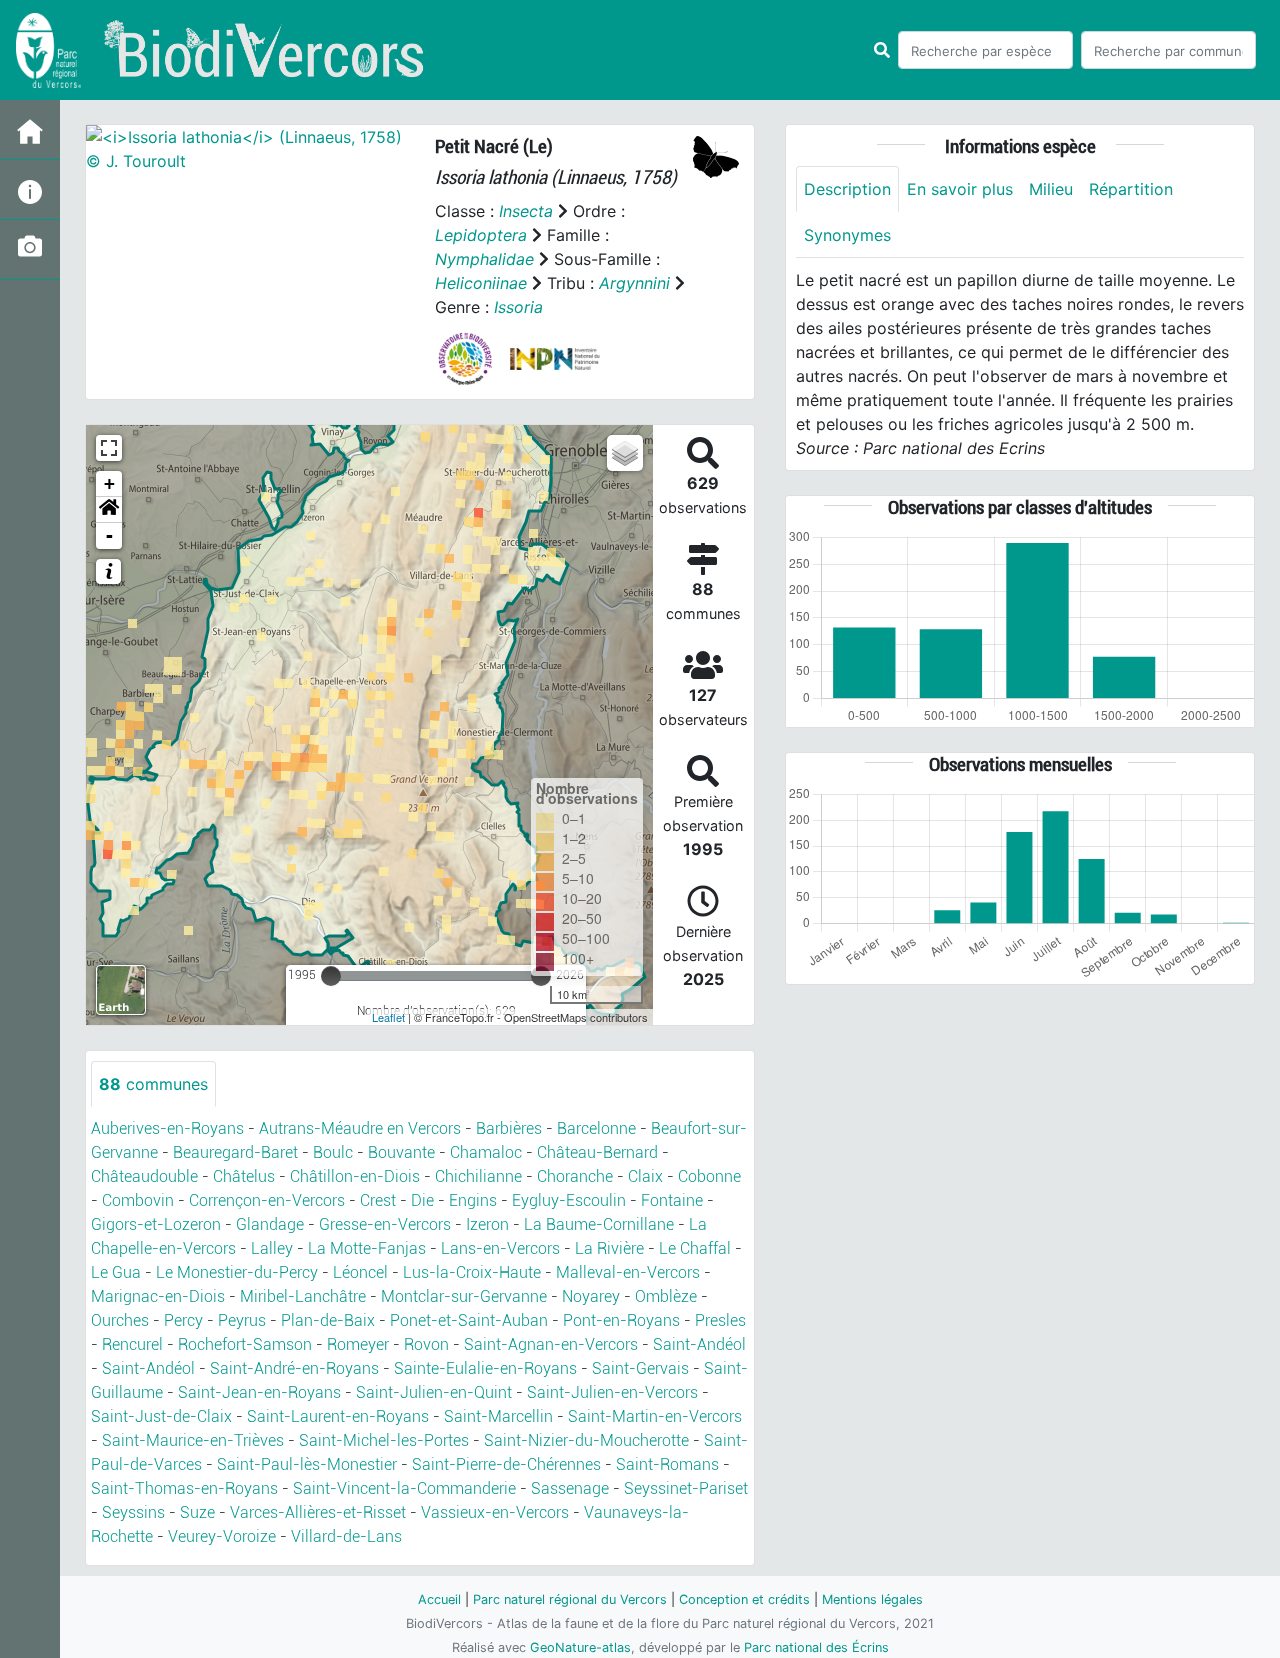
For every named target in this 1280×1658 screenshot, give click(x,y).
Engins (473, 1200)
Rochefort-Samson (245, 1344)
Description (847, 189)
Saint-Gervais (640, 1368)
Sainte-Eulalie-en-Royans (485, 1368)
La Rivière (609, 1248)
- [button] (109, 535)
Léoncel (360, 1272)
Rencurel (132, 1344)
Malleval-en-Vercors (628, 1272)
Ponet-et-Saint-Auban (469, 1320)
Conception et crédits (744, 1599)
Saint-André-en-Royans (294, 1368)
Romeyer (358, 1344)
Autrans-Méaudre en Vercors (360, 1128)
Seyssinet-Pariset (686, 1488)
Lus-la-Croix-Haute (472, 1272)
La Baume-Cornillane (599, 1224)
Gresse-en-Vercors (385, 1224)
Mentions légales (872, 1599)
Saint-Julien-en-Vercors (612, 1392)
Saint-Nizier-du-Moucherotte (586, 1440)
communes (153, 1084)
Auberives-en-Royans (167, 1128)
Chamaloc (486, 1152)
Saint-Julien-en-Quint (434, 1392)
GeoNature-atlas (580, 1647)
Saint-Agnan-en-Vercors (551, 1344)
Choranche (575, 1176)
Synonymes (847, 235)
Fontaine (672, 1200)
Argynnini (634, 283)
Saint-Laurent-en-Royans (338, 1416)
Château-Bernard (597, 1152)
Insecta (526, 211)
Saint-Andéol (699, 1344)
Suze (197, 1512)
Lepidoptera (481, 235)
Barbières (509, 1128)
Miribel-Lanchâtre (303, 1296)
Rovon (426, 1344)
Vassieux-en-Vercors (495, 1512)
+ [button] (109, 483)
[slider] (331, 976)
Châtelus (244, 1176)
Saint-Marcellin (498, 1416)
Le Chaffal (695, 1248)
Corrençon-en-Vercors (267, 1200)
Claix (645, 1176)
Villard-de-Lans (346, 1536)
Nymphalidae (484, 259)
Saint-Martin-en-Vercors (655, 1416)
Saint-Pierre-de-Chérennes (506, 1464)
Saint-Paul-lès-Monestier (307, 1464)
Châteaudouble (144, 1176)
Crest (378, 1200)
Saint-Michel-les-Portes (384, 1440)
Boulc (333, 1152)
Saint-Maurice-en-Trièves (193, 1440)
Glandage (270, 1224)
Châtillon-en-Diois (355, 1176)
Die (422, 1200)
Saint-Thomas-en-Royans (184, 1488)
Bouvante (401, 1152)
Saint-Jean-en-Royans (259, 1392)
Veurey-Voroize (222, 1536)
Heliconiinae (481, 283)
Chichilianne (478, 1176)
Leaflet (388, 1017)
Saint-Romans (667, 1464)
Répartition (1131, 189)
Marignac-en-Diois (158, 1296)
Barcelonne (596, 1128)
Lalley (272, 1248)
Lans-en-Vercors (500, 1248)
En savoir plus (960, 189)
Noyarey (591, 1296)
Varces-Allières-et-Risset (318, 1512)
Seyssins (133, 1512)
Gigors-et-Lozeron (156, 1224)
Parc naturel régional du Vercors (570, 1599)
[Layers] (625, 453)
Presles (720, 1320)
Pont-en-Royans (621, 1320)
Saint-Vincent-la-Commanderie (404, 1488)
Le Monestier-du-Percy (237, 1272)
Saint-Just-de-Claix (161, 1416)
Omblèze (666, 1296)
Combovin (138, 1200)
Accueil (439, 1599)
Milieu (1051, 189)
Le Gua (116, 1272)
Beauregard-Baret (235, 1152)
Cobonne (709, 1176)
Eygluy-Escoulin (569, 1200)
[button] (109, 510)
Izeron (487, 1224)
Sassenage (570, 1488)
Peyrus (242, 1320)
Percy (183, 1320)
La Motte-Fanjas (367, 1248)
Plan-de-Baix (328, 1320)
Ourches (120, 1320)
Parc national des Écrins (816, 1647)
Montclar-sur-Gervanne (464, 1296)
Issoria (518, 307)
